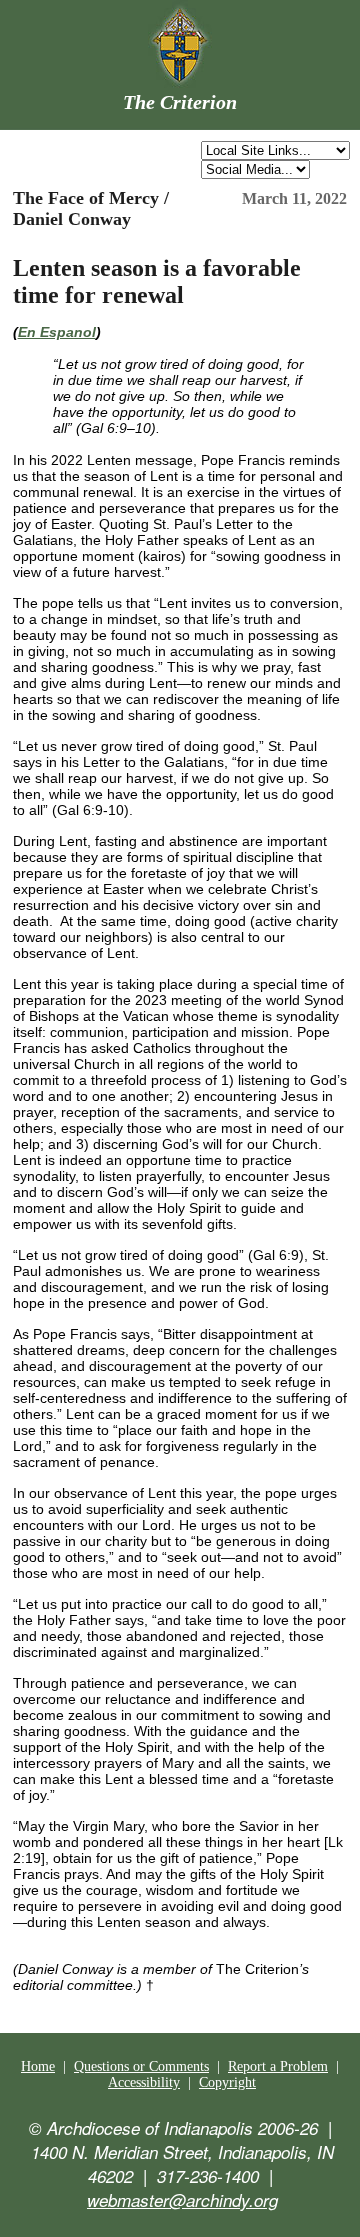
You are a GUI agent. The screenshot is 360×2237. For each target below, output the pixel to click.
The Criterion (180, 102)
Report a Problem (278, 2066)
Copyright (227, 2082)
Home (38, 2066)
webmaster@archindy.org (182, 2200)
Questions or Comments (141, 2066)
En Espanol (57, 332)
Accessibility (144, 2082)
